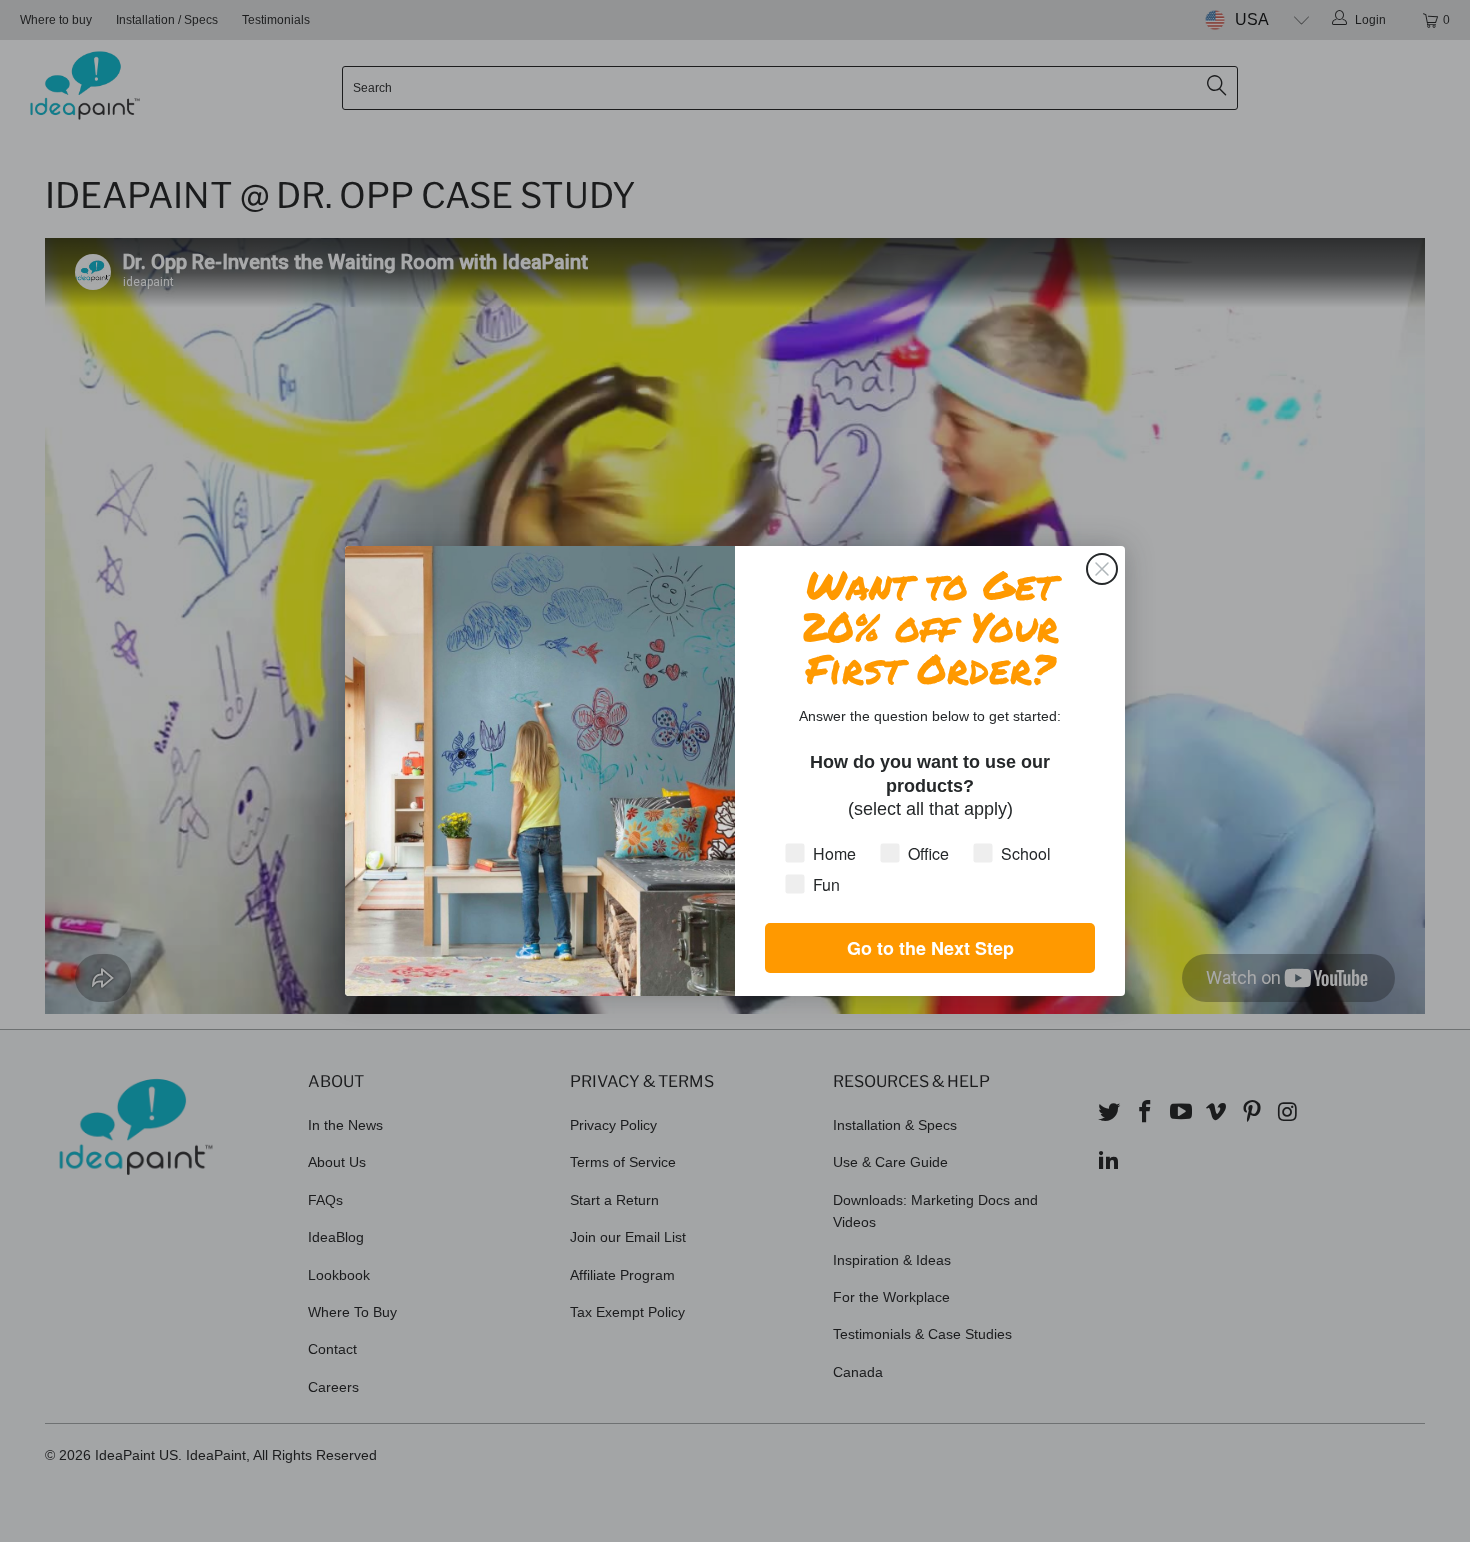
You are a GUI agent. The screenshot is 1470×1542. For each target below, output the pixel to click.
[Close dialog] (1102, 569)
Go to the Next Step (930, 948)
